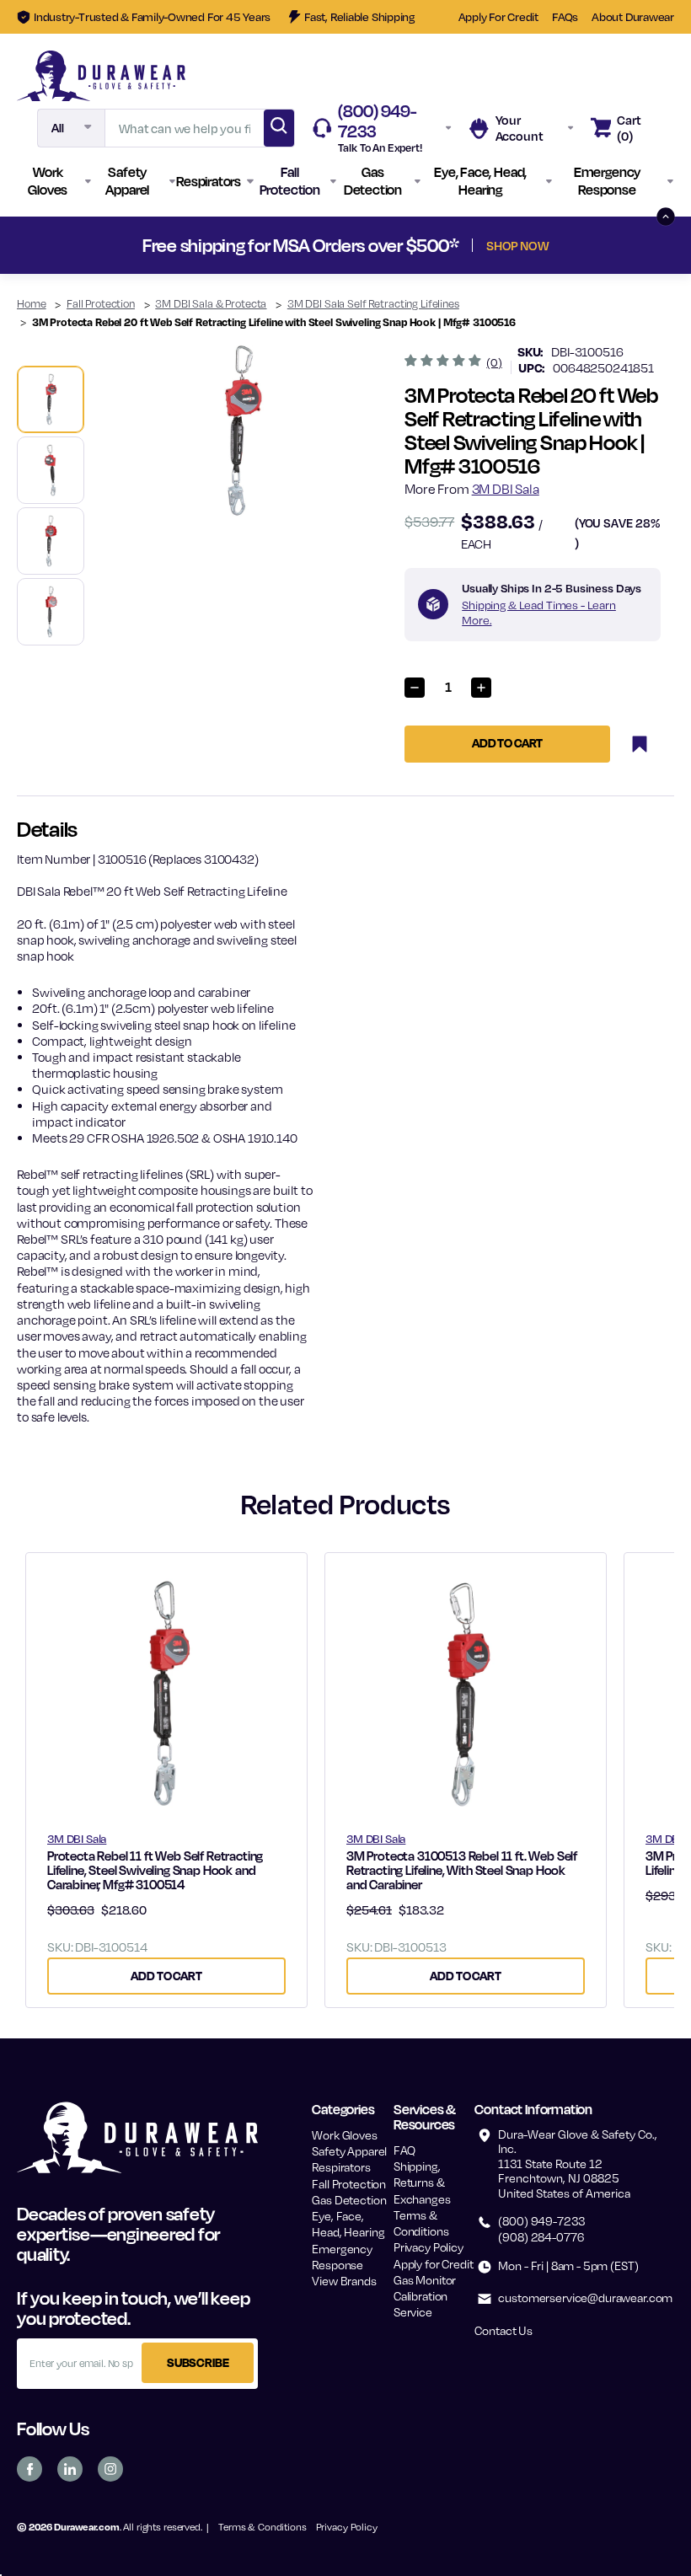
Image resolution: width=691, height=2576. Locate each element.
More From (471, 489)
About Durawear (633, 16)
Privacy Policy (429, 2247)
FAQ (404, 2150)
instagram (110, 2469)
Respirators (341, 2167)
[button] (54, 182)
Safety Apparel (349, 2151)
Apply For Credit (498, 16)
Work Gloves (344, 2135)
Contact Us (503, 2330)
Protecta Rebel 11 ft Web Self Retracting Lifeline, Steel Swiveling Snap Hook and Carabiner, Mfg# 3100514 (155, 1870)
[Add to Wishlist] (640, 744)
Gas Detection (349, 2200)
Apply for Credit (434, 2264)
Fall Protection (349, 2184)
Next (645, 245)
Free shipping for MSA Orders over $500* (345, 245)
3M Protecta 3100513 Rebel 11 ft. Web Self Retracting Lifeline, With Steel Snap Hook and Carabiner (462, 1870)
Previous (46, 245)
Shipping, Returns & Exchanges (422, 2182)
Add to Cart (166, 1976)
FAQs (565, 16)
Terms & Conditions (262, 2527)
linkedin (70, 2469)
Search (279, 128)
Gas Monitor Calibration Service (425, 2296)
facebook (29, 2469)
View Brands (344, 2281)
